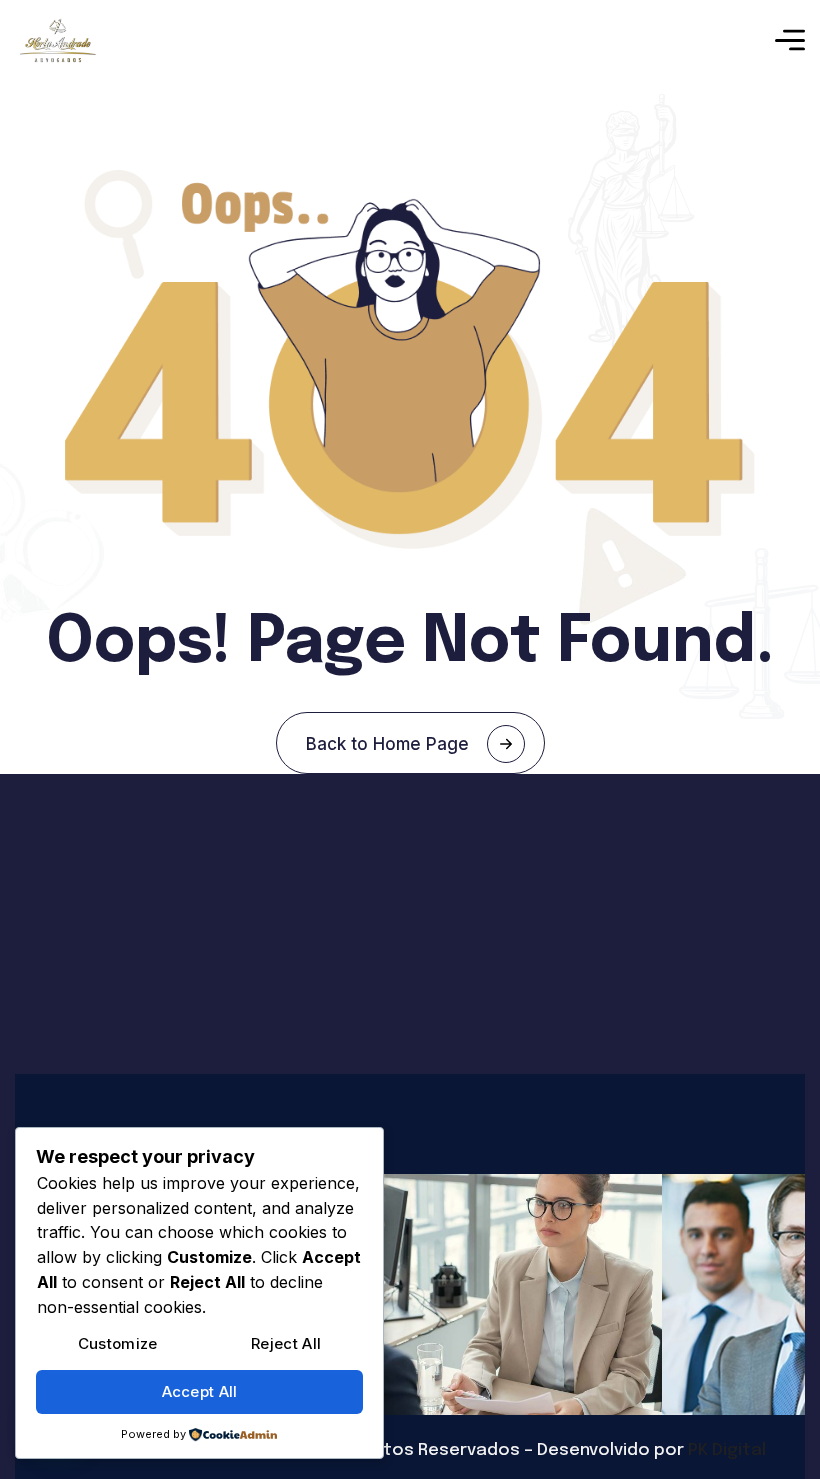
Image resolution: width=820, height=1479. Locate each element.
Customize (118, 1343)
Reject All (286, 1343)
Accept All (200, 1391)
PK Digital (727, 1450)
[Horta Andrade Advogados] (58, 40)
